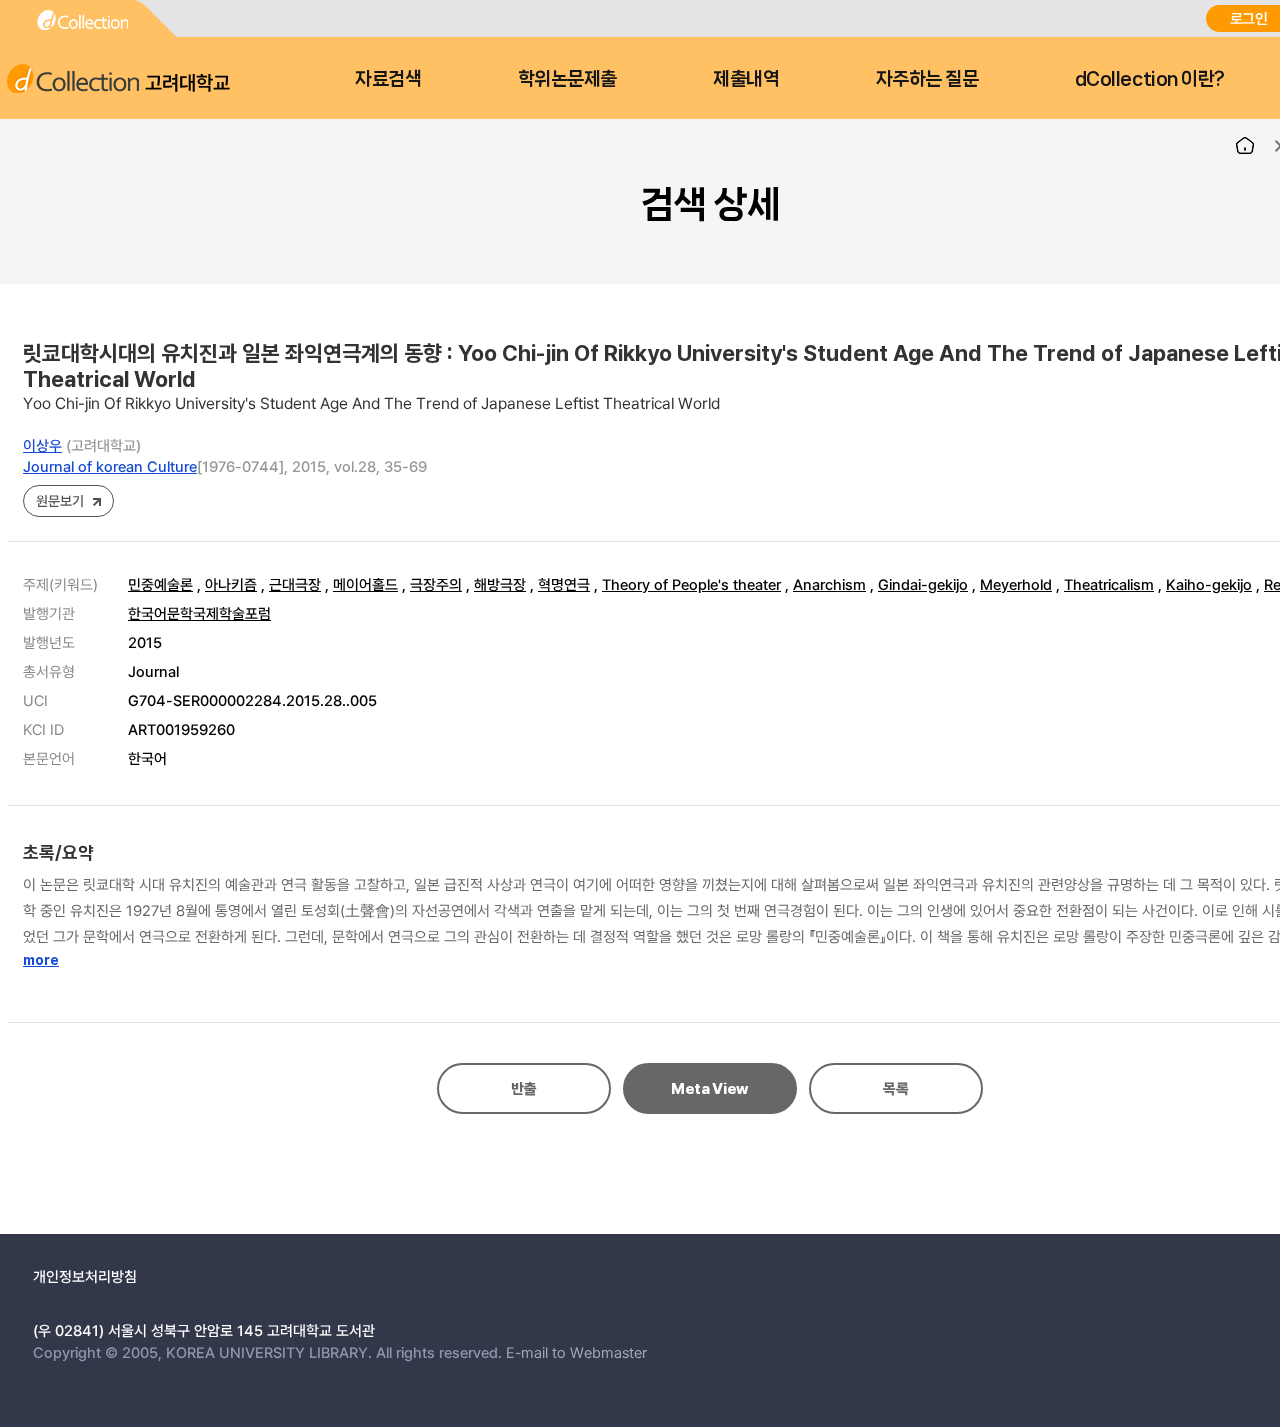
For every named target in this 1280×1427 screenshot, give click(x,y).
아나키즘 (231, 584)
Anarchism (829, 584)
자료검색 (388, 79)
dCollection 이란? (1150, 79)
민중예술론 (160, 584)
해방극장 (500, 584)
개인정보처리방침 (85, 1276)
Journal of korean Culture (110, 466)
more (41, 960)
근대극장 (295, 584)
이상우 (42, 445)
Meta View (710, 1089)
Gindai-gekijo (923, 584)
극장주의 (436, 584)
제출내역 (746, 79)
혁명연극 (564, 584)
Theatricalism (1109, 584)
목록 (895, 1089)
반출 (523, 1089)
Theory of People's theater (691, 584)
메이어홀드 (365, 584)
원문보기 (59, 500)
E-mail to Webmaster (576, 1352)
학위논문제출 (567, 79)
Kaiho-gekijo (1209, 584)
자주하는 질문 (927, 79)
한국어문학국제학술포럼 (199, 613)
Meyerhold (1016, 584)
